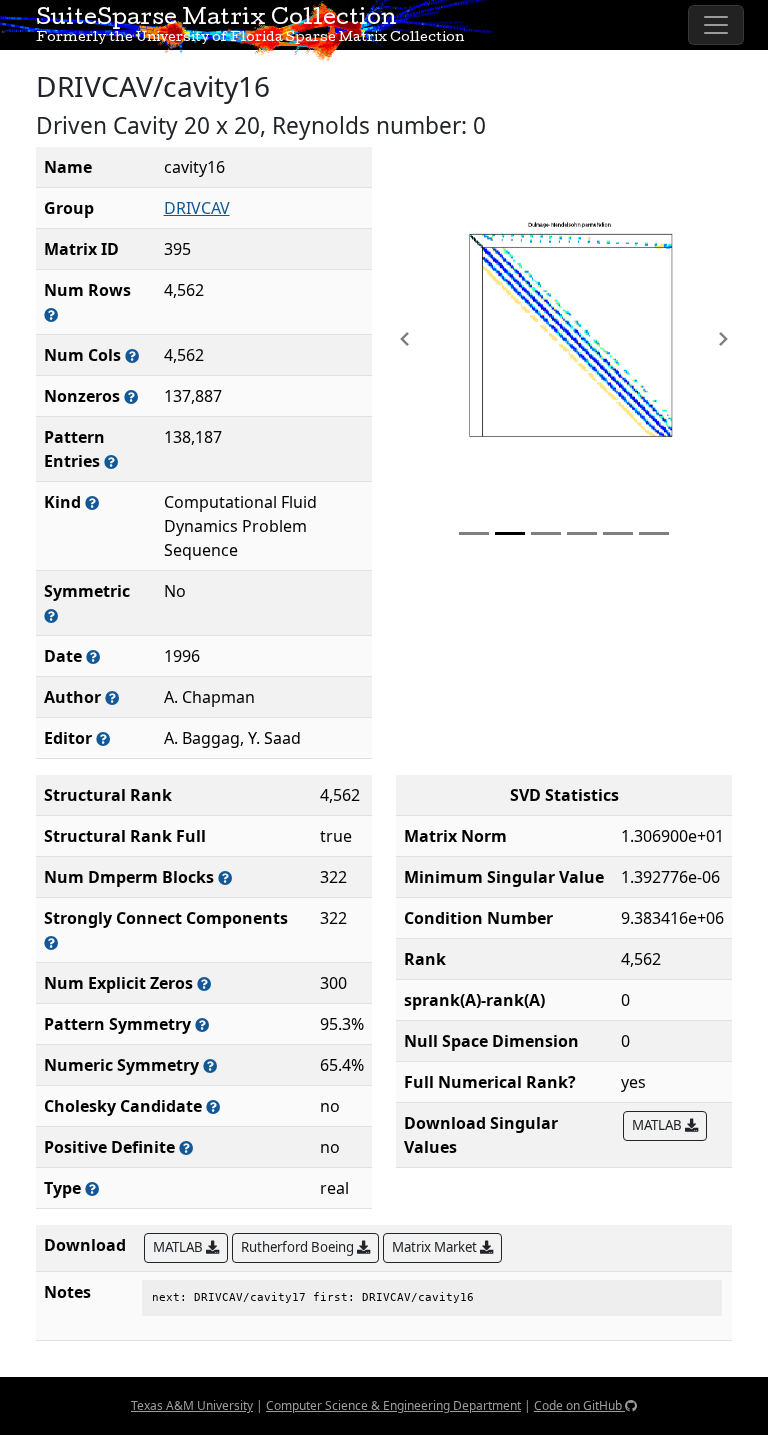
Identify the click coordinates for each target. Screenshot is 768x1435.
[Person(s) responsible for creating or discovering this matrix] (112, 697)
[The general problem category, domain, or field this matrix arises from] (92, 502)
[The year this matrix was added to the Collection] (93, 656)
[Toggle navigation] (716, 25)
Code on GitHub (579, 1405)
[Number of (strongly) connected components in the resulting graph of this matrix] (51, 942)
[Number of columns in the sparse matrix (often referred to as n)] (132, 355)
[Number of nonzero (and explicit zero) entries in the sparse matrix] (111, 461)
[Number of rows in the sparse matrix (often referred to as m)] (51, 314)
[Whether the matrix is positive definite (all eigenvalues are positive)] (186, 1147)
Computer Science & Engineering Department (393, 1405)
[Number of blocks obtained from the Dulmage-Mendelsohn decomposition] (225, 877)
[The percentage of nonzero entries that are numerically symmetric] (210, 1065)
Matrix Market (436, 1247)
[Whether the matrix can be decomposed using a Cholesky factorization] (213, 1106)
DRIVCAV (197, 208)
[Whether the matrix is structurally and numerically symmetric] (51, 615)
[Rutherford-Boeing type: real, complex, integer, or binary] (92, 1188)
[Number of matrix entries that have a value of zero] (204, 983)
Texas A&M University (192, 1405)
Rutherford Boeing (299, 1247)
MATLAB (658, 1125)
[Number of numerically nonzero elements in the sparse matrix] (131, 396)
